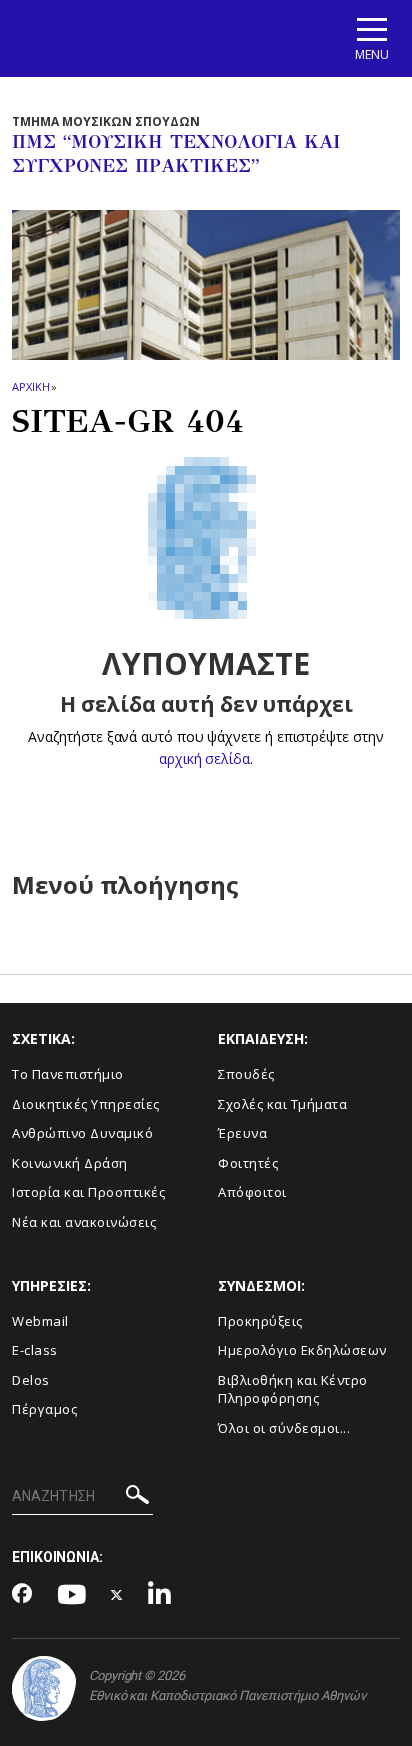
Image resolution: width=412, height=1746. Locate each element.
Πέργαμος (44, 1409)
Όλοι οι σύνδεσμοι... (284, 1428)
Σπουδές (246, 1074)
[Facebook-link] (22, 1595)
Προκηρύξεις (260, 1321)
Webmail (40, 1321)
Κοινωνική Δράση (70, 1163)
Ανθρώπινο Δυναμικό (82, 1133)
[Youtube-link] (72, 1595)
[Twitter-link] (117, 1595)
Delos (31, 1380)
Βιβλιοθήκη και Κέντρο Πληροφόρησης (293, 1389)
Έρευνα (242, 1133)
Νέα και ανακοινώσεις (84, 1222)
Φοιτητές (248, 1163)
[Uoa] (44, 1688)
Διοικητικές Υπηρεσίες (86, 1104)
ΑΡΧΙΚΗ (30, 386)
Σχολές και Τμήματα (282, 1104)
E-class (35, 1350)
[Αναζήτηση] (137, 1497)
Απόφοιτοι (252, 1192)
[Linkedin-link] (160, 1595)
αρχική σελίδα (204, 758)
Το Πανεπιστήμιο (68, 1074)
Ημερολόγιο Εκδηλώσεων (302, 1350)
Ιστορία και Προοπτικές (88, 1192)
